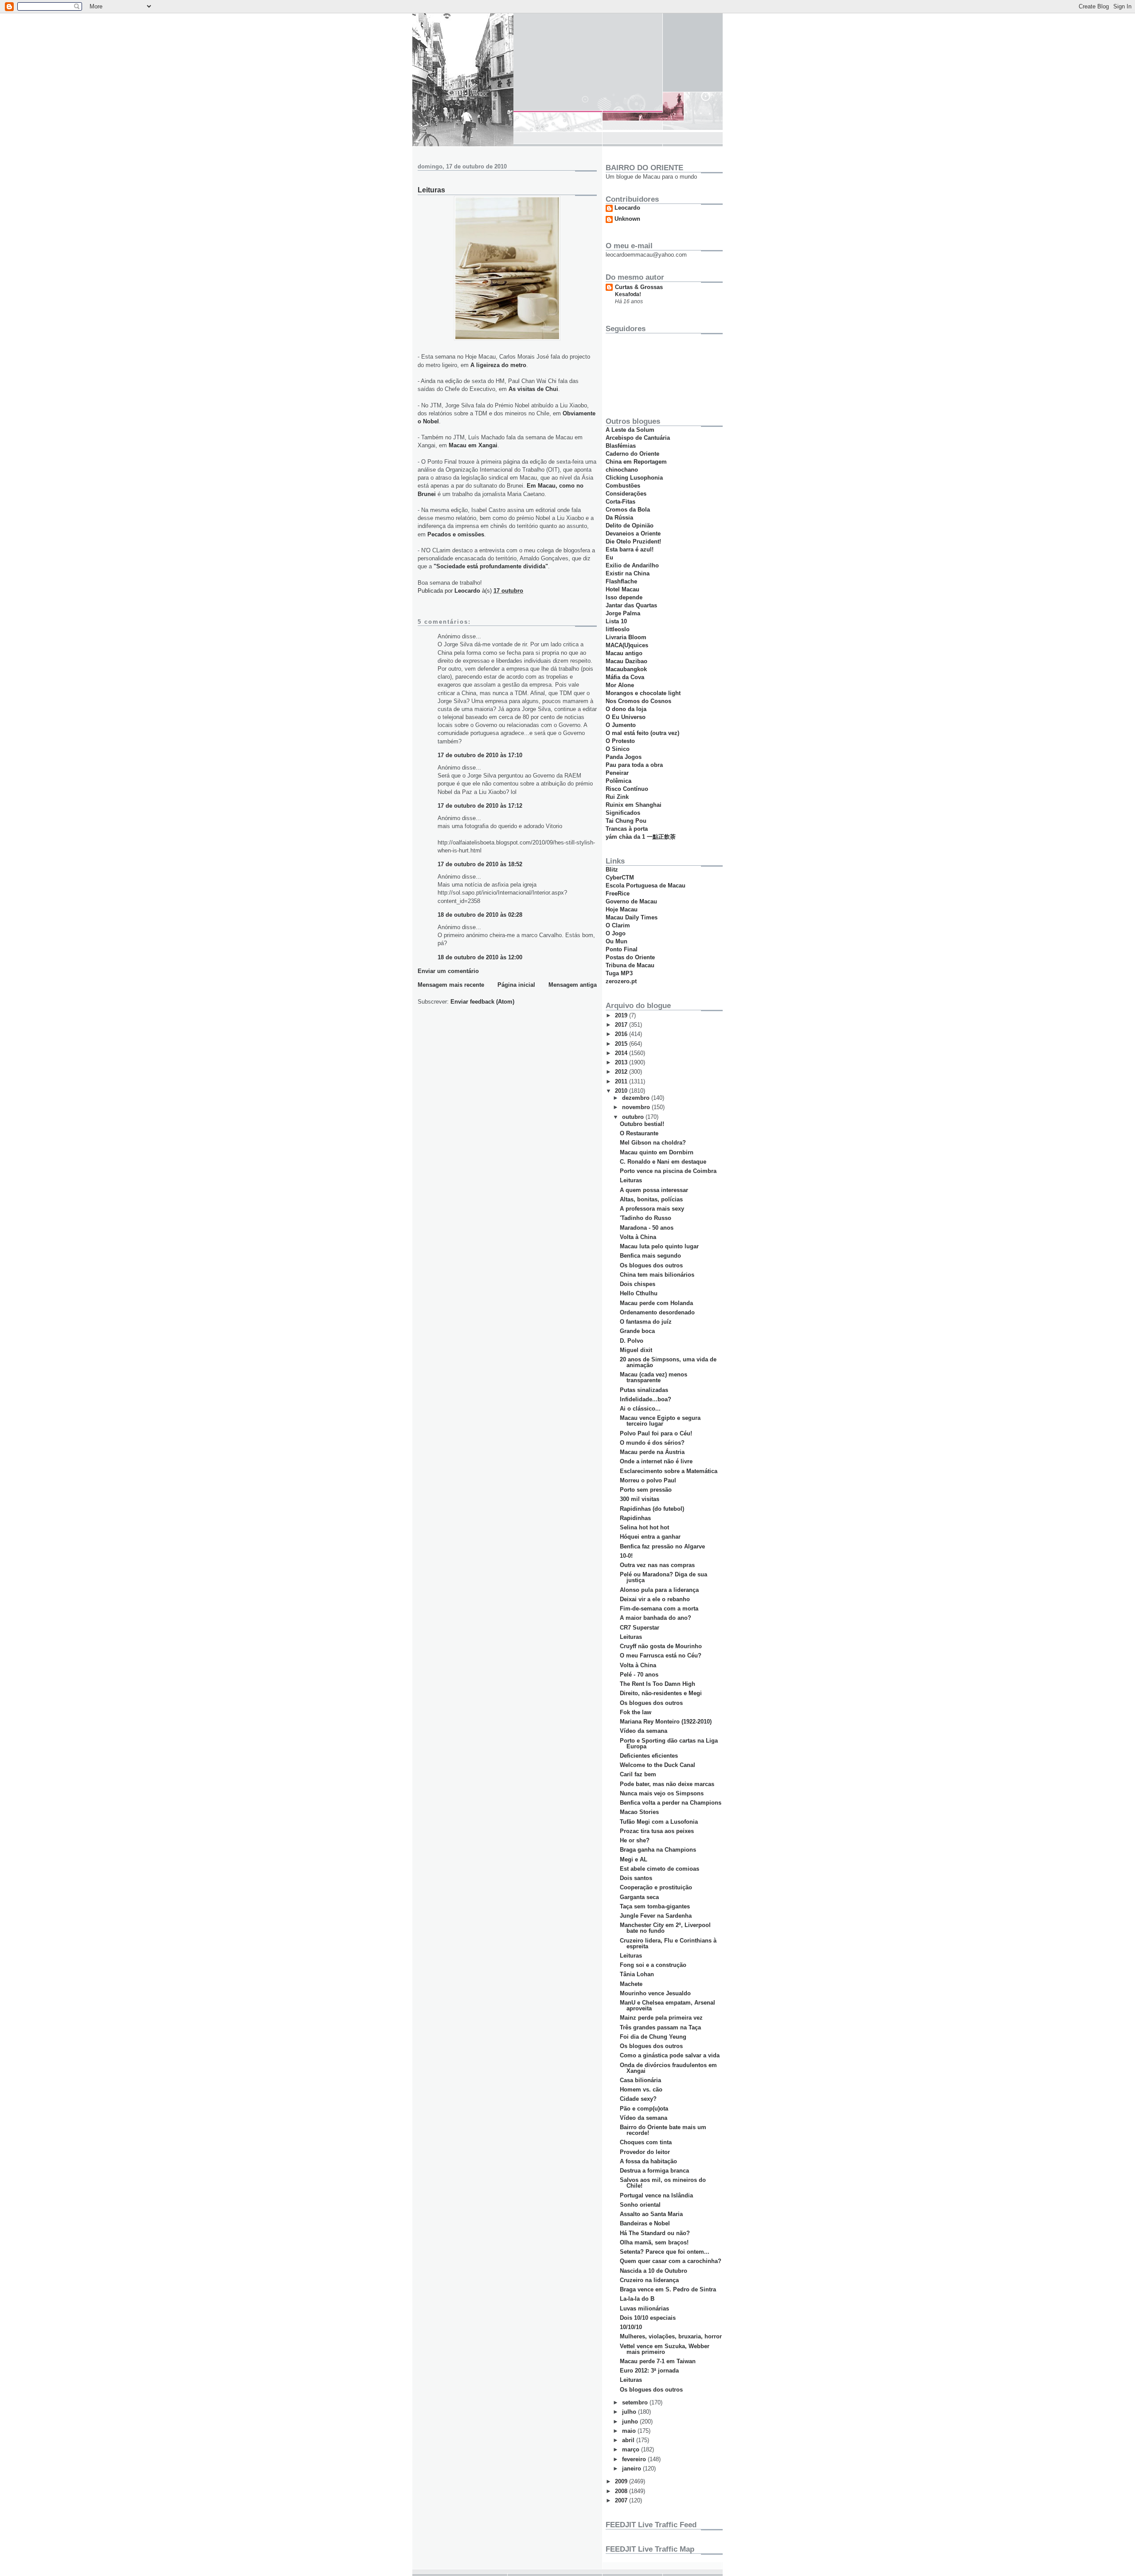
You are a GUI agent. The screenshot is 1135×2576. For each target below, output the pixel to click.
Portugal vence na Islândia (656, 2195)
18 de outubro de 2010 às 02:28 (480, 915)
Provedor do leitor (645, 2152)
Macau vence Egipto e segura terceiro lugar (660, 1421)
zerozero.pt (621, 981)
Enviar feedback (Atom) (482, 1002)
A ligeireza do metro (498, 365)
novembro (637, 1107)
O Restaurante (639, 1133)
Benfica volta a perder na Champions (671, 1803)
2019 (622, 1015)
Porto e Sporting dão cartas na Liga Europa (669, 1743)
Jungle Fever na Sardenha (656, 1916)
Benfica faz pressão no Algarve (662, 1546)
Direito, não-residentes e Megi (661, 1693)
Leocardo (627, 208)
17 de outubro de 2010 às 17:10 (480, 755)
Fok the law (636, 1712)
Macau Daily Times (632, 917)
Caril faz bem (638, 1774)
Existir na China (628, 573)
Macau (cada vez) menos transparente (654, 1377)
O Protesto (620, 741)
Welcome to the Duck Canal (658, 1765)
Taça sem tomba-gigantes (655, 1906)
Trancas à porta (627, 829)
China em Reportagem (636, 462)
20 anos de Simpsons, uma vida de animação (668, 1362)
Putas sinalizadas (644, 1390)
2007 (622, 2500)
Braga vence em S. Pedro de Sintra (668, 2289)
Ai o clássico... (640, 1409)
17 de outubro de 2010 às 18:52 (480, 864)
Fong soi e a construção (653, 1965)
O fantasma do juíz (646, 1322)
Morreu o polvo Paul (648, 1480)
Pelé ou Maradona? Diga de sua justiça (663, 1577)
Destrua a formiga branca (654, 2171)
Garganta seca (639, 1897)
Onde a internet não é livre (656, 1461)
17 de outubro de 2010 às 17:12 (480, 806)
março (632, 2449)
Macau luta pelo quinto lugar (659, 1246)
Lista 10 (616, 621)
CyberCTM (620, 878)
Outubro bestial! (642, 1124)
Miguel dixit (636, 1350)
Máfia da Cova (625, 677)
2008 (622, 2491)
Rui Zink (617, 797)
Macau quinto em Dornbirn (657, 1152)
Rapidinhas (635, 1518)
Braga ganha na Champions (658, 1850)
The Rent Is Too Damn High (658, 1684)
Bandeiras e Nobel (645, 2223)
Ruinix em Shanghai (634, 805)
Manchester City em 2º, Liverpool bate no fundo (665, 1928)
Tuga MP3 (619, 973)
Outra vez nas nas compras (657, 1565)
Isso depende (624, 597)
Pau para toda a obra (634, 765)
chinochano (622, 470)
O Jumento (621, 725)
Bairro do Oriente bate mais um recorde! (663, 2130)
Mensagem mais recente (451, 985)
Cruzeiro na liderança (649, 2280)
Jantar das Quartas (631, 605)
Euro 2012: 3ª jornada (649, 2371)
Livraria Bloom (626, 637)
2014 (622, 1053)
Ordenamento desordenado (657, 1312)
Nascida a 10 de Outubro (654, 2271)
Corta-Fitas (620, 502)
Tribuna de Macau (630, 965)
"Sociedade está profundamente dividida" (491, 566)
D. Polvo (632, 1341)
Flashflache (621, 581)
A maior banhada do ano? (656, 1618)
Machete (631, 1984)
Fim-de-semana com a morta (659, 1609)
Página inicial (516, 985)
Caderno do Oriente (632, 454)
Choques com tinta (646, 2142)
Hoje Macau (622, 909)
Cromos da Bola (628, 510)
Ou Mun (616, 941)
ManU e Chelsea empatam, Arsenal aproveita (667, 2005)
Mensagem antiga (573, 985)
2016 (622, 1034)
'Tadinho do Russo (646, 1218)
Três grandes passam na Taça (660, 2027)
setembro (636, 2402)
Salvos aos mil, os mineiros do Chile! (663, 2183)
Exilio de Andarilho (632, 565)
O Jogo (616, 933)
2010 (622, 1091)
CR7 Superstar (640, 1628)
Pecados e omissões (456, 534)
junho (631, 2422)
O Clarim (618, 925)
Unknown (627, 219)
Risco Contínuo (627, 789)
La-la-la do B (637, 2299)
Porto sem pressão (646, 1490)
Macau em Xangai (473, 445)
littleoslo (618, 629)
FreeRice (618, 893)
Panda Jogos (624, 757)
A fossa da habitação (648, 2161)
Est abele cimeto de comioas (659, 1869)
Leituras (631, 1180)
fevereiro (635, 2459)
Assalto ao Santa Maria (651, 2214)
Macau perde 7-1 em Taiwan (658, 2361)
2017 (622, 1025)
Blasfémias (621, 446)
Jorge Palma (623, 613)
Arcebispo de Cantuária (638, 438)
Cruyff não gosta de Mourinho (661, 1646)
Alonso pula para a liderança (659, 1590)
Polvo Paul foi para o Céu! (656, 1433)
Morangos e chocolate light (643, 693)
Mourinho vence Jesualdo (655, 1993)
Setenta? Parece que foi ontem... (665, 2252)
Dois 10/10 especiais (648, 2318)
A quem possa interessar (654, 1190)
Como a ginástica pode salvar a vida (670, 2055)
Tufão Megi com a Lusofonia (659, 1822)
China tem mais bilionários (657, 1275)
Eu (609, 557)
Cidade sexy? (638, 2099)
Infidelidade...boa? (646, 1399)
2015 (622, 1044)
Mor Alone (620, 685)
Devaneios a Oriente (633, 534)
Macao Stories (639, 1812)
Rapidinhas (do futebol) (652, 1509)
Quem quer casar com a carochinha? (671, 2261)
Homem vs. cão (641, 2089)
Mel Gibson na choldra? (653, 1143)
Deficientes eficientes (649, 1756)
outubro (634, 1117)
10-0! (626, 1556)
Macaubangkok (626, 669)
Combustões (623, 486)
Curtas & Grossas (639, 287)
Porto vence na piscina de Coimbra (668, 1171)
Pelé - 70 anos (639, 1675)
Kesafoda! (628, 294)
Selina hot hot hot (644, 1527)
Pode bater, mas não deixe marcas (667, 1784)
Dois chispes (638, 1284)
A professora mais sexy (652, 1209)
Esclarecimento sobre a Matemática (669, 1471)
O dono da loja (626, 709)
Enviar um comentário (448, 971)
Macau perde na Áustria (652, 1452)
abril (629, 2440)
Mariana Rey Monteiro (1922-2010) (666, 1722)
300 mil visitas (640, 1499)
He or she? (635, 1840)
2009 (622, 2481)
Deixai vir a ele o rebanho (655, 1599)
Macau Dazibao (626, 661)
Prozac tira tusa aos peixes (657, 1831)
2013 (622, 1062)
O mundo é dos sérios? (652, 1443)
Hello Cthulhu (639, 1293)
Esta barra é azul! (630, 549)
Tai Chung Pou (626, 821)
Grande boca (637, 1331)
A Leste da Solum (630, 430)
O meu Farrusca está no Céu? (661, 1655)
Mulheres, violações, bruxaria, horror (671, 2336)
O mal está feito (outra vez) (642, 733)
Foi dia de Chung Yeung (653, 2037)
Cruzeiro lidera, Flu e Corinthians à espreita (668, 1943)
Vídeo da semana (644, 1731)
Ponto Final (622, 949)
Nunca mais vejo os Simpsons (662, 1793)
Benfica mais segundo (650, 1256)
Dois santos (636, 1878)
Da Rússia (619, 518)
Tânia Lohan (637, 1974)
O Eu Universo (626, 717)
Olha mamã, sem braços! (654, 2242)
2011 (622, 1081)
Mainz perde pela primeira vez (661, 2018)
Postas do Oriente (630, 957)
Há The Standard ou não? (655, 2233)
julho (630, 2412)
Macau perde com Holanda (656, 1303)
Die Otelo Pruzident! (633, 541)
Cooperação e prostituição (656, 1887)
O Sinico (618, 749)
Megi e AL (634, 1859)
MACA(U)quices (627, 645)
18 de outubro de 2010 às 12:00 (480, 957)
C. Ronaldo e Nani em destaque (663, 1162)
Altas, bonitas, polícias (651, 1199)
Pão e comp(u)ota (644, 2109)
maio (630, 2431)
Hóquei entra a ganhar (650, 1537)
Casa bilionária (640, 2080)
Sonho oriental (640, 2205)
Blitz (612, 870)
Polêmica (618, 781)
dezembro (637, 1098)
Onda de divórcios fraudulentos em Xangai (668, 2068)
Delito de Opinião (630, 526)
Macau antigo (624, 653)
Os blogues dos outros (651, 1265)
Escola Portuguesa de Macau (646, 885)
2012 (622, 1072)
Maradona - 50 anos (647, 1228)
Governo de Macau (631, 901)
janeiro (632, 2469)
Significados (623, 813)
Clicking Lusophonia (634, 478)
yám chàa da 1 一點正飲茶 (641, 837)
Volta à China (638, 1237)
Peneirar (617, 773)
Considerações (626, 494)
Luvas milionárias (644, 2308)
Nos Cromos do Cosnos (638, 701)
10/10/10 (631, 2327)
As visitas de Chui (533, 389)
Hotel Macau (622, 589)
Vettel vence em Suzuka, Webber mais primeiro (665, 2349)
